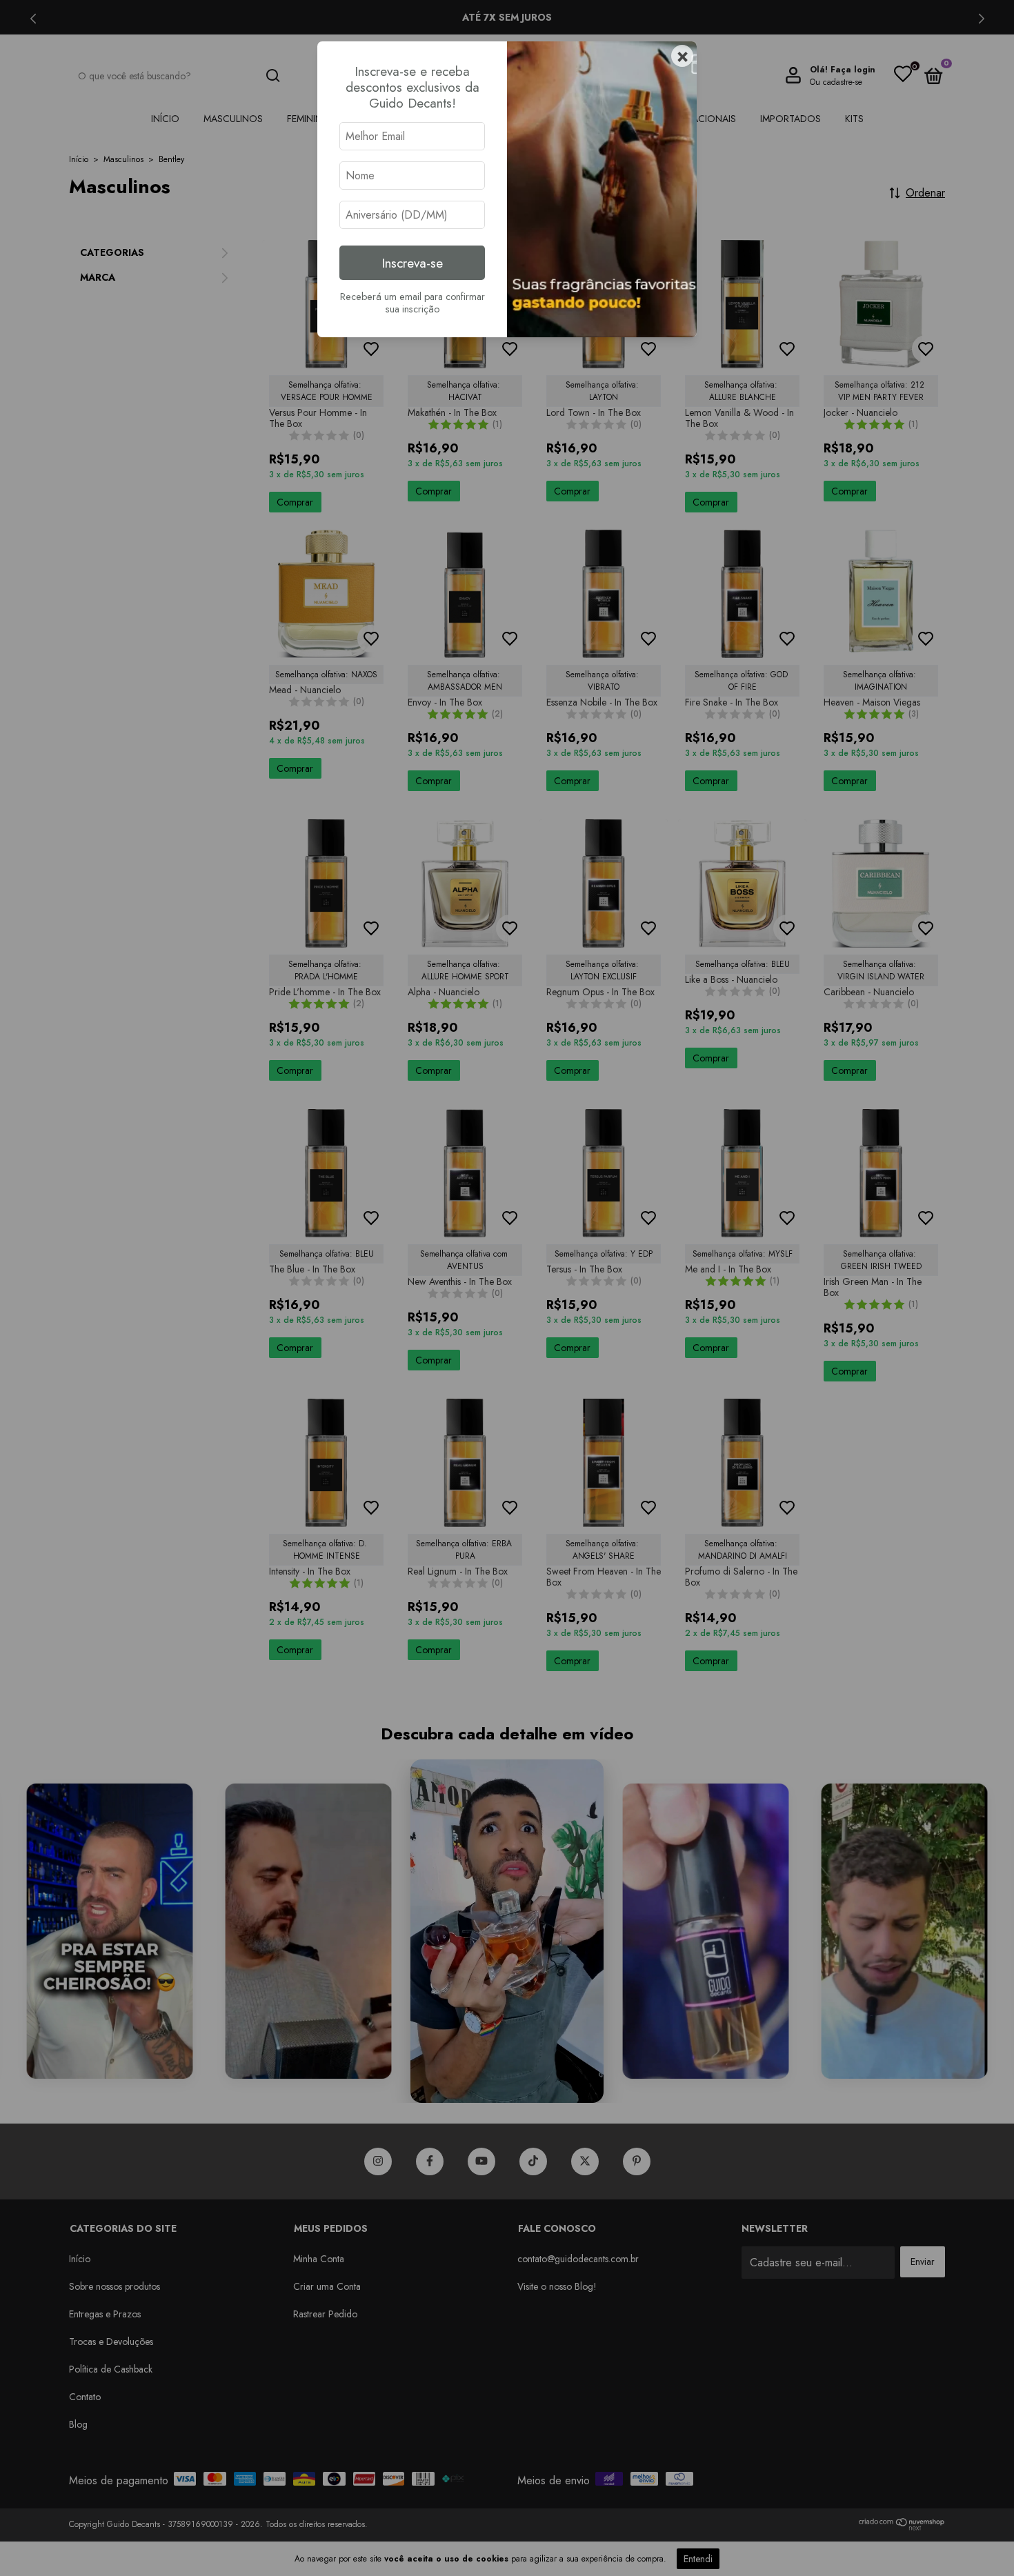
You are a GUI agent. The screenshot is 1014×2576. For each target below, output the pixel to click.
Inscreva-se (412, 263)
